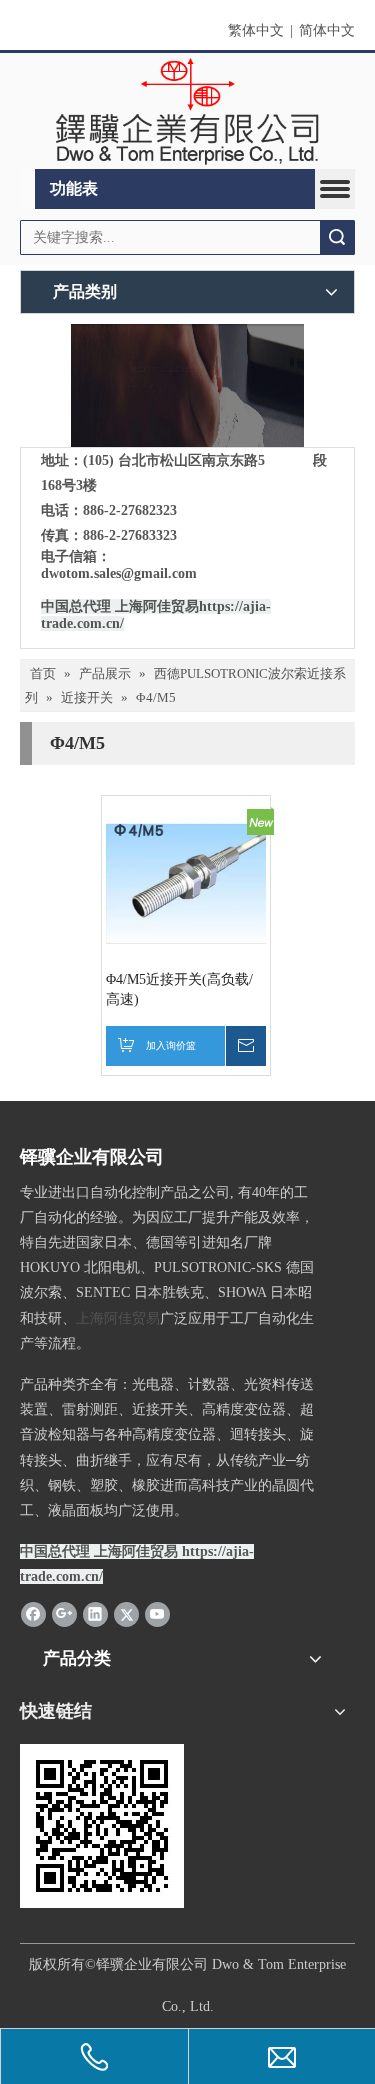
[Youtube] (157, 1614)
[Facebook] (33, 1614)
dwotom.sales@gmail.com (119, 573)
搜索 (337, 237)
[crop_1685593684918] (187, 385)
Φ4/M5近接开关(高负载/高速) (179, 989)
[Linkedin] (95, 1614)
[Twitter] (126, 1614)
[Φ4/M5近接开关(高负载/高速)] (186, 879)
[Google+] (64, 1614)
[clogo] (187, 111)
